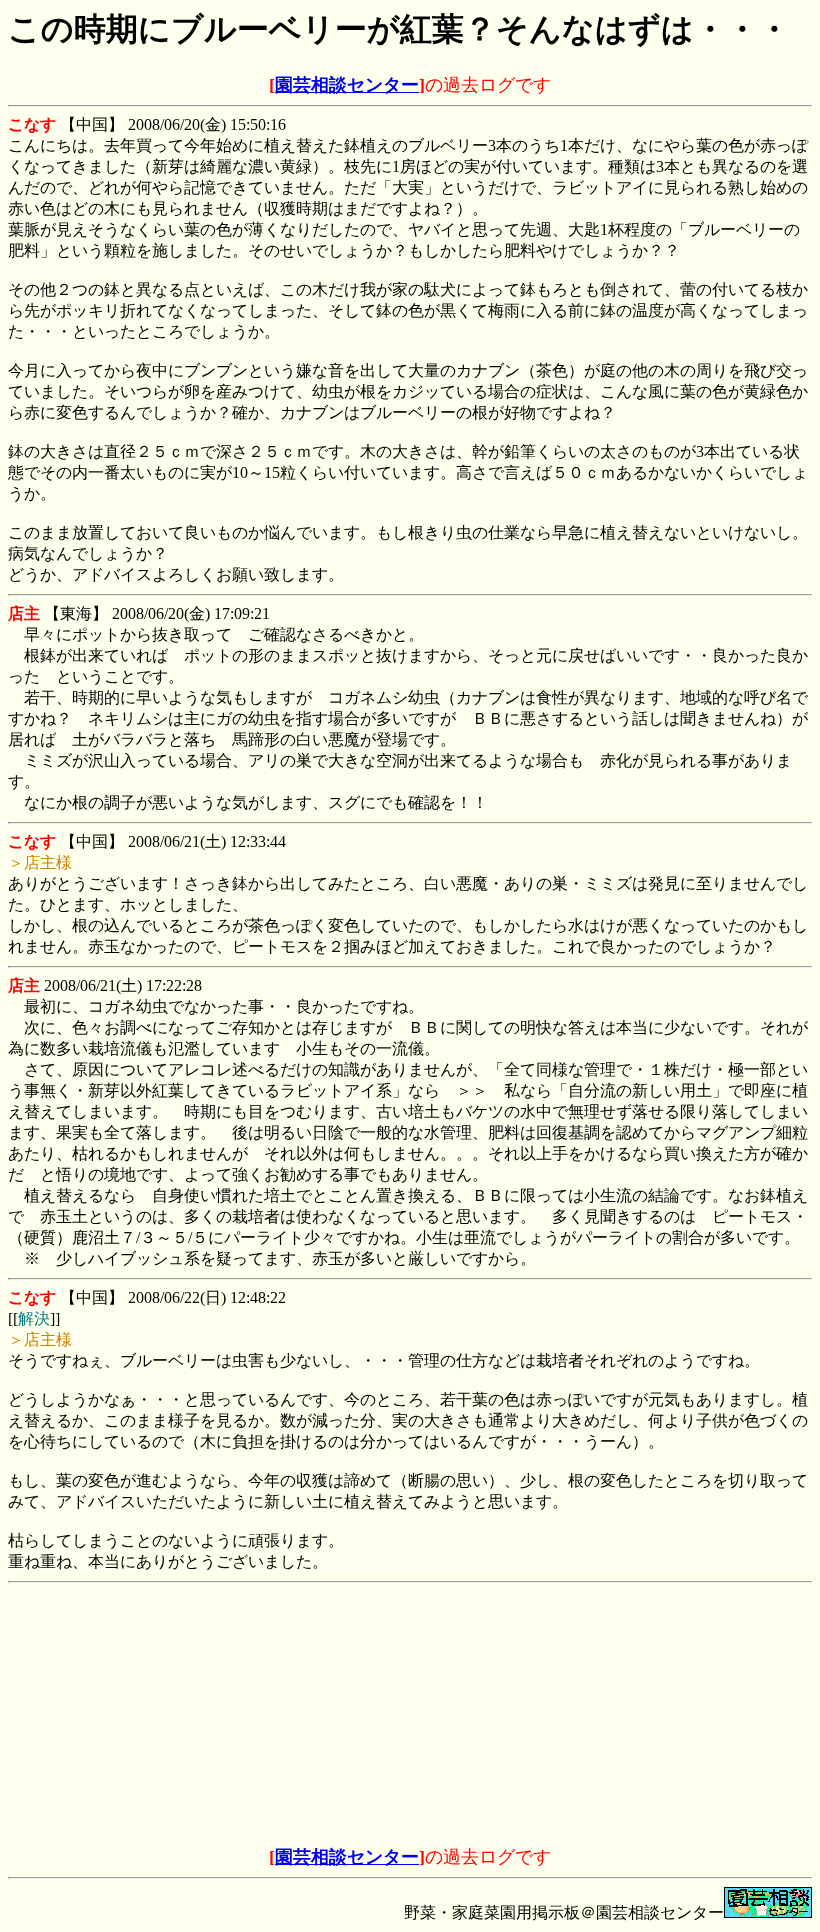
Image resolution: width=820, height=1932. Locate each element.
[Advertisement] (258, 1716)
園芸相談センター (347, 85)
